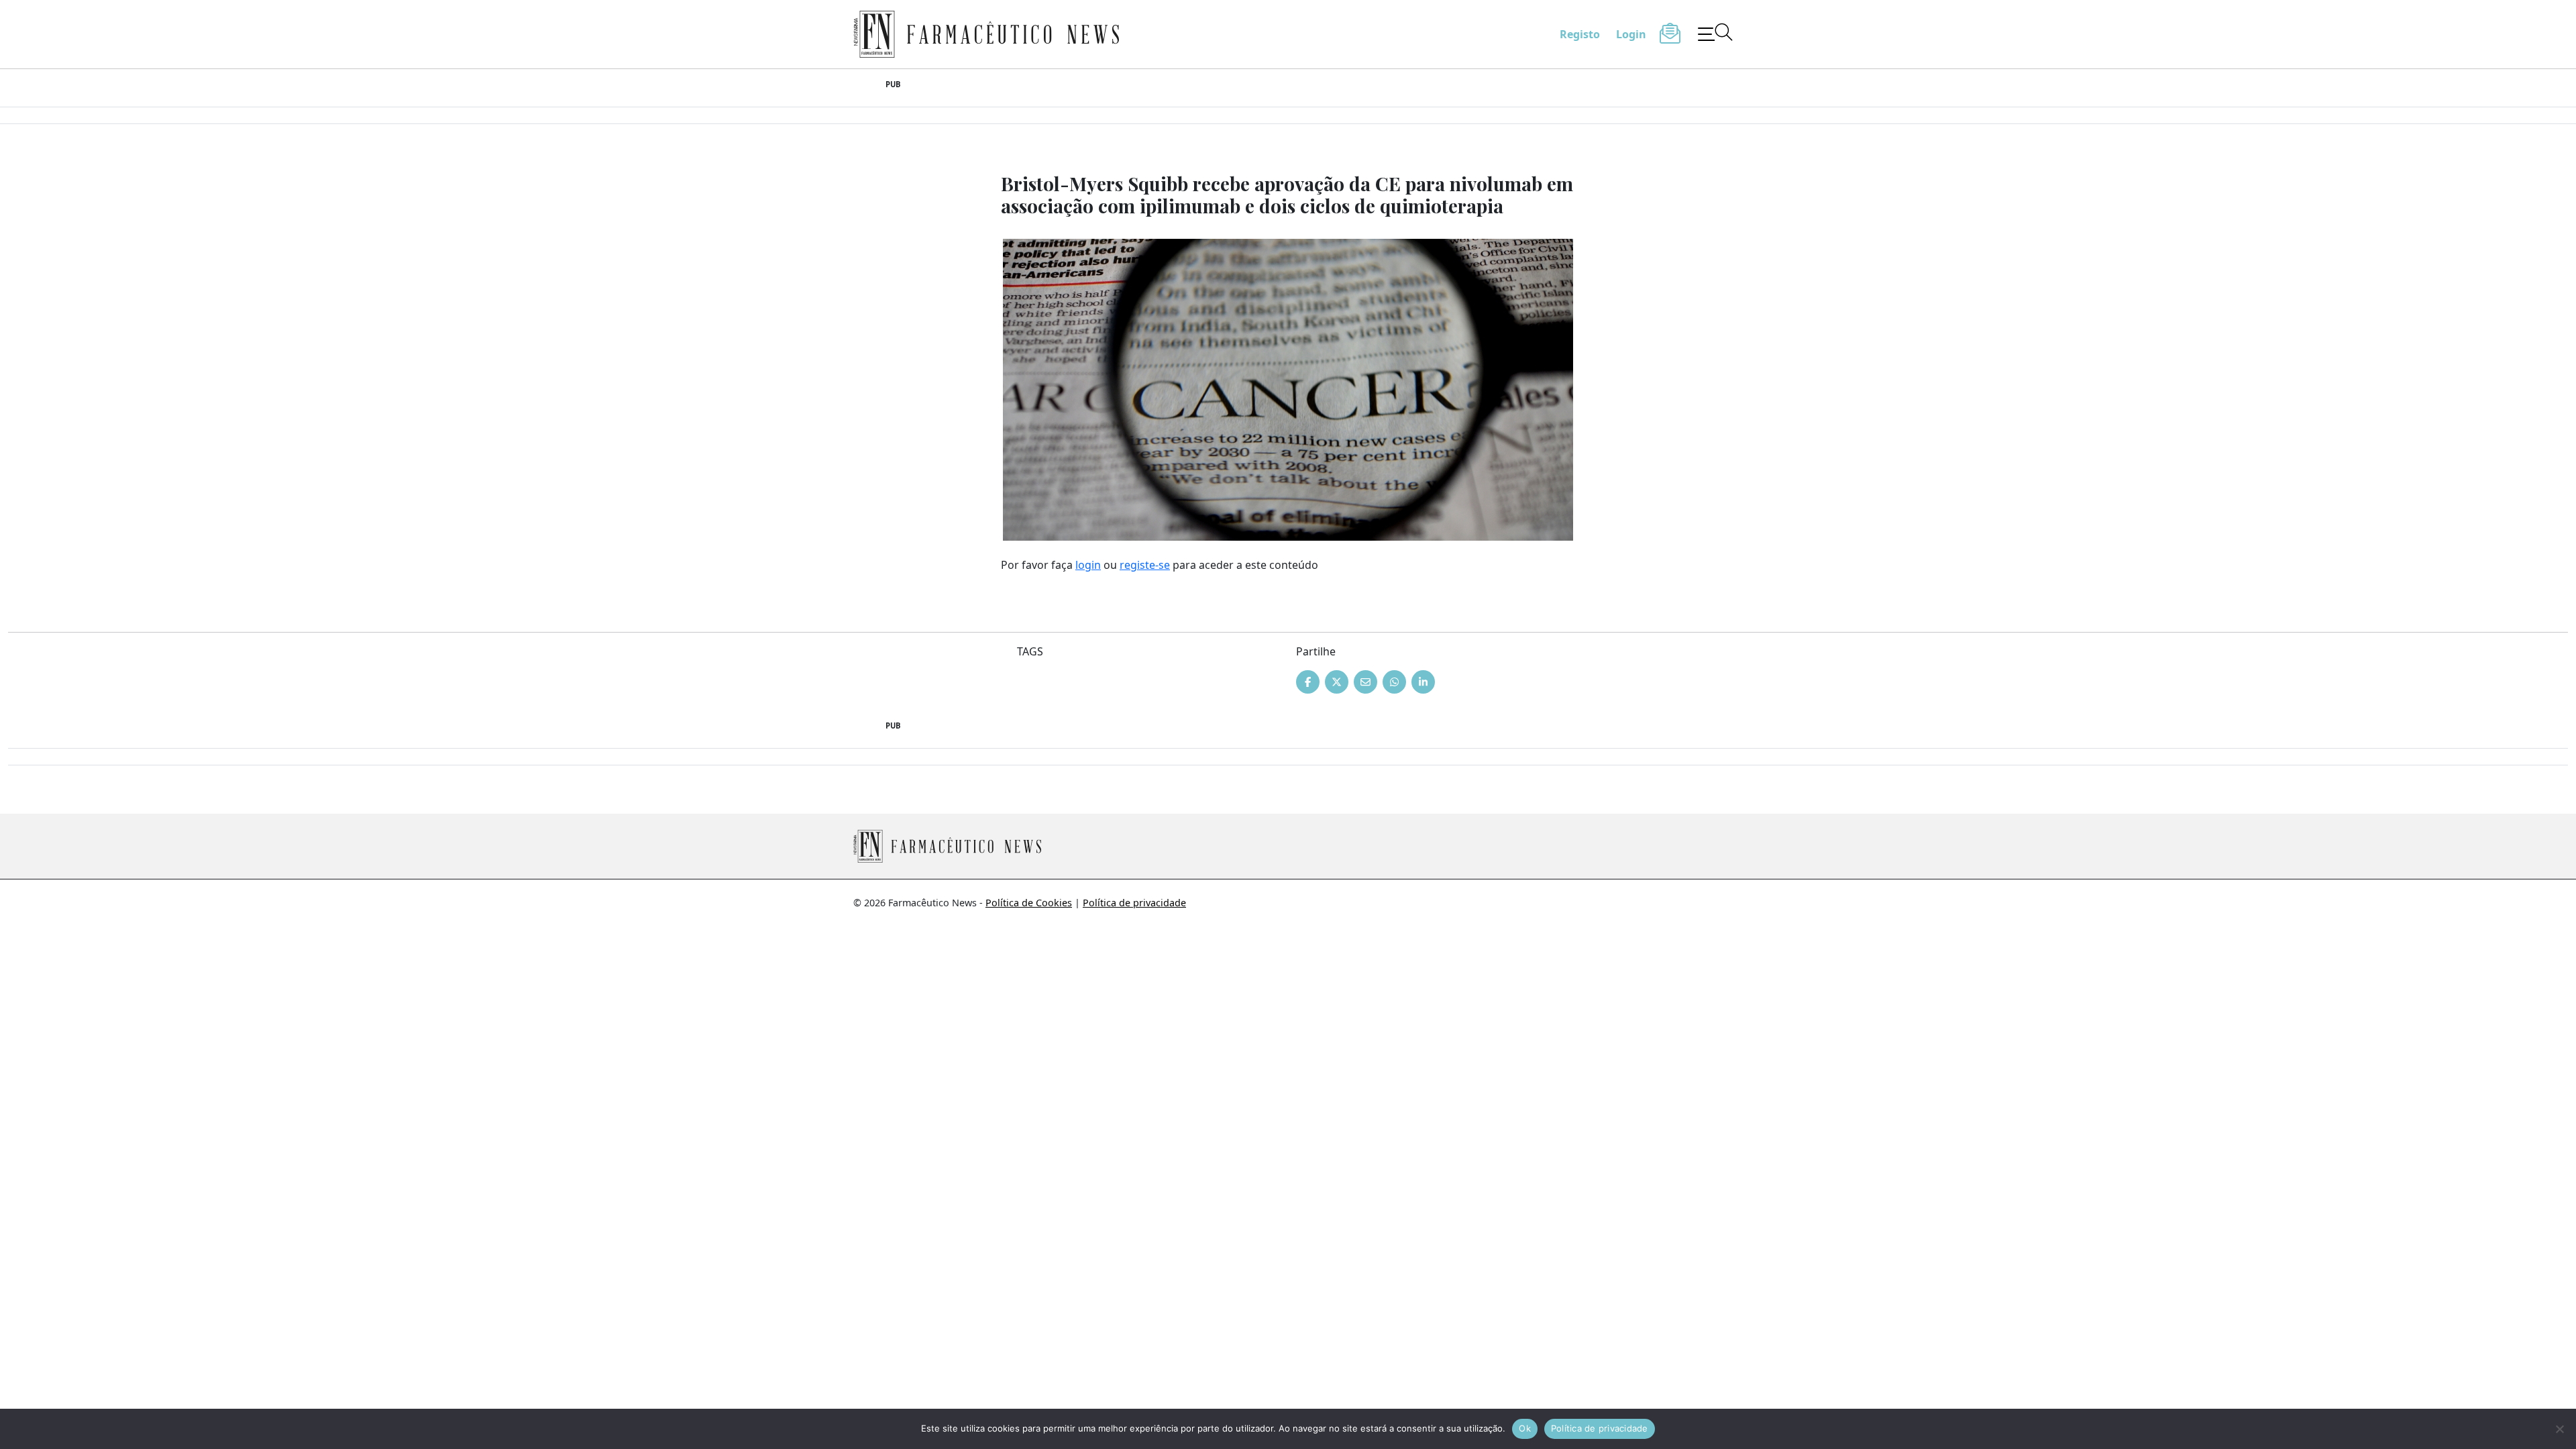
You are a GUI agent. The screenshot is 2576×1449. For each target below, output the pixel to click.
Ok (1525, 1428)
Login (1631, 34)
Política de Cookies (1029, 903)
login (1088, 565)
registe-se (1145, 565)
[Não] (2559, 1429)
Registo (1580, 34)
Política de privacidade (1134, 903)
